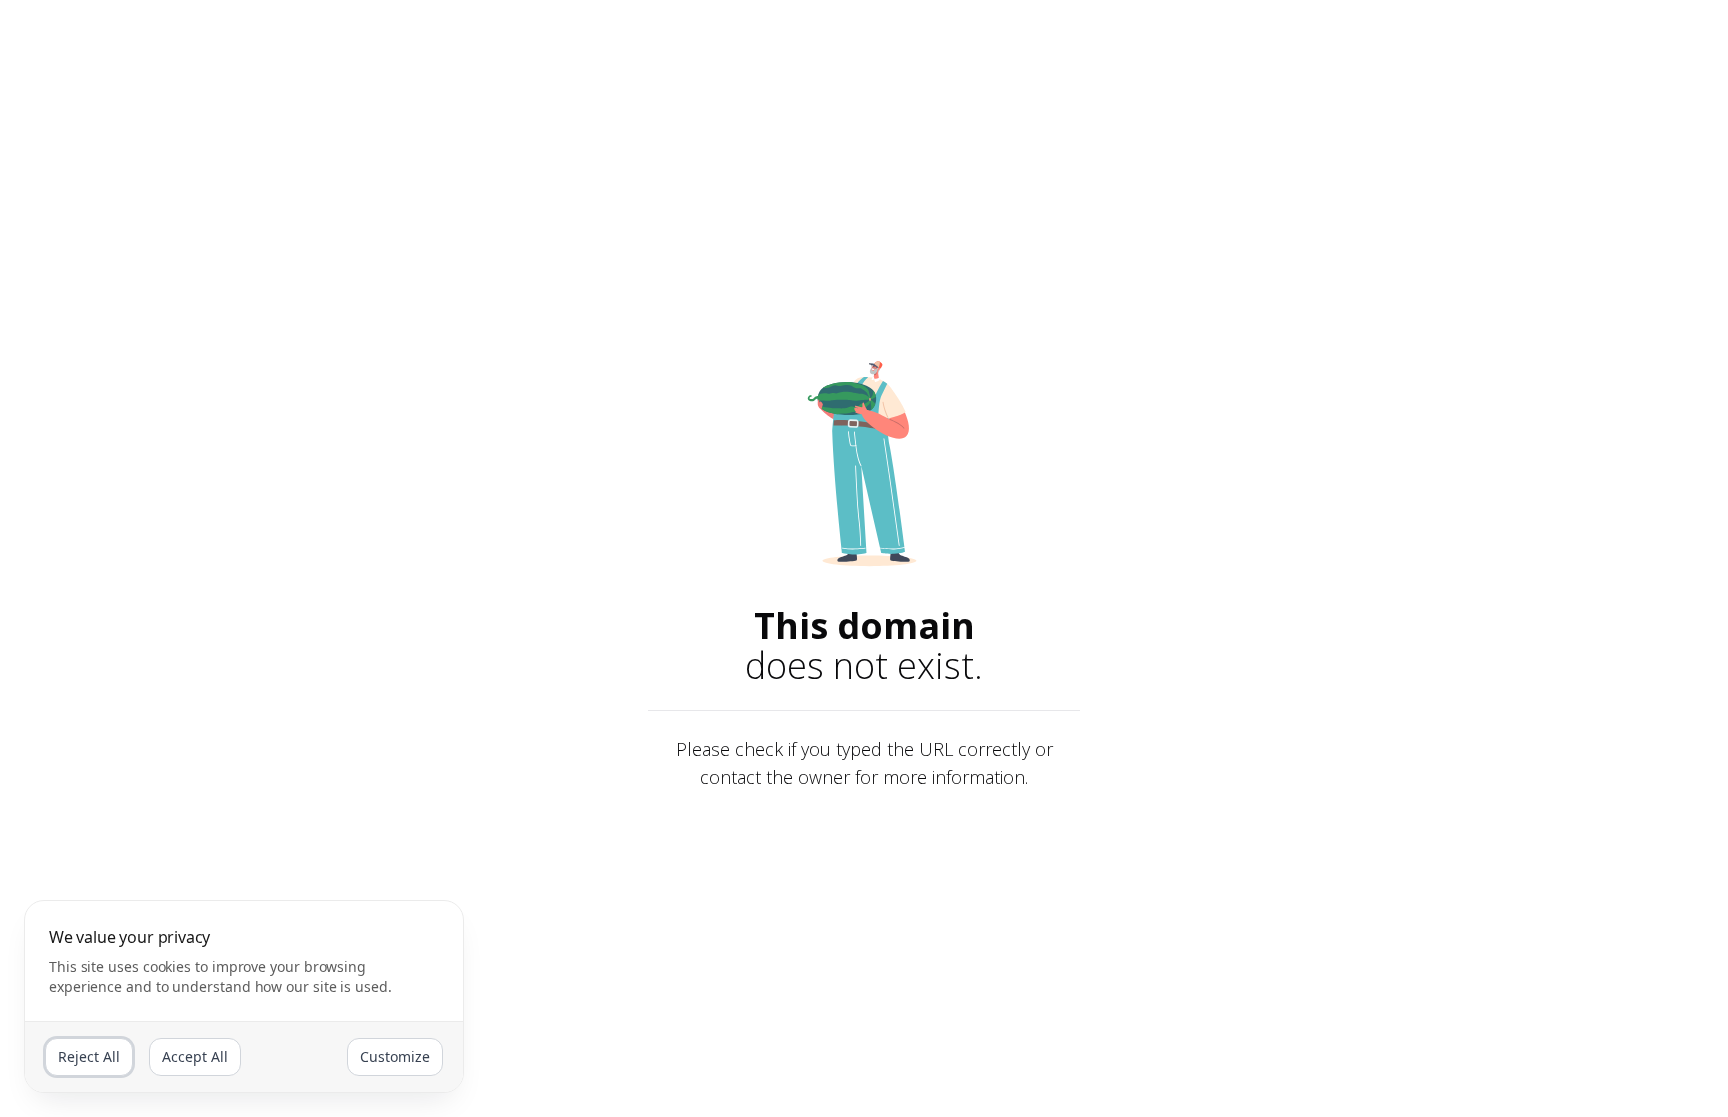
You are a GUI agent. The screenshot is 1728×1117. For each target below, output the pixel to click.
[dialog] (244, 996)
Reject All (89, 1056)
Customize (395, 1056)
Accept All (195, 1056)
